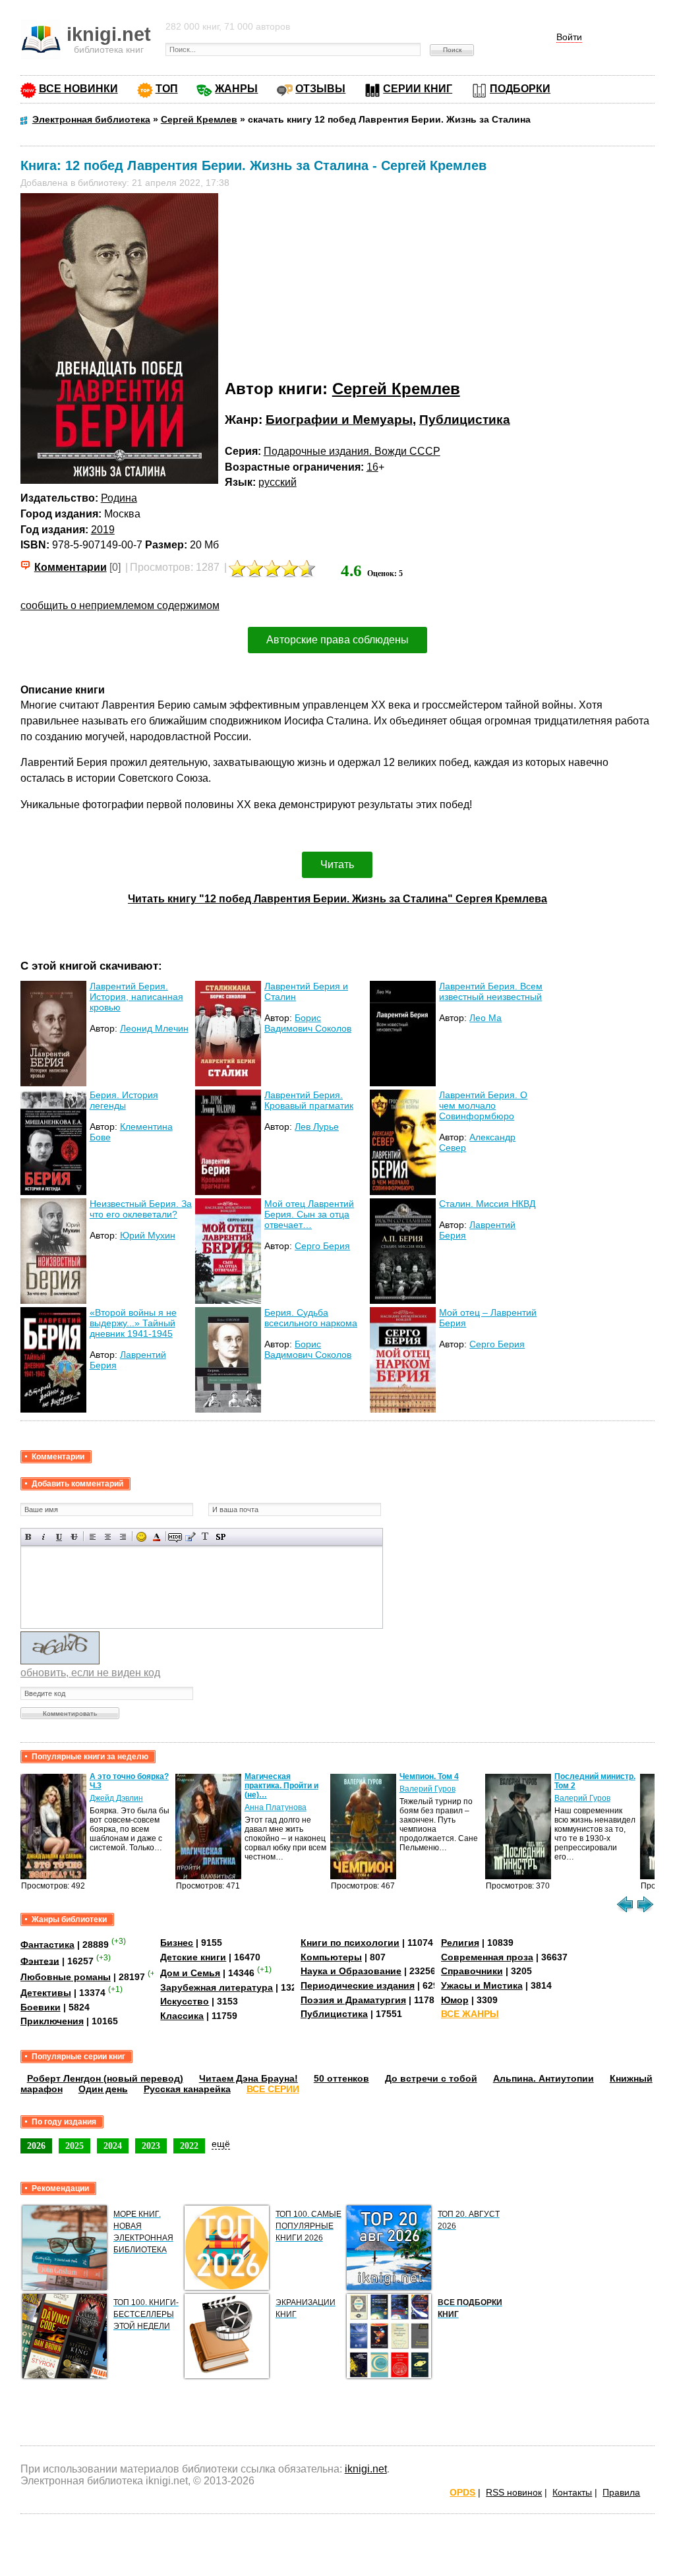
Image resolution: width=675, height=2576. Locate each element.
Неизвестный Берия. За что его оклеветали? (141, 1209)
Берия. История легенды (124, 1100)
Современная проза (487, 1957)
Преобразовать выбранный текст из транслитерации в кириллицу (205, 1537)
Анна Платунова (276, 1807)
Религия (460, 1943)
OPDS (462, 2492)
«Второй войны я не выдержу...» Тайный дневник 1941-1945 (133, 1323)
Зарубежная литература (217, 1987)
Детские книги (193, 1957)
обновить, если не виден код (90, 1673)
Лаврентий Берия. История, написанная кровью (136, 997)
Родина (119, 498)
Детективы (46, 1993)
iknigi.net (366, 2469)
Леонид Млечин (154, 1028)
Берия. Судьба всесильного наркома (311, 1318)
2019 (103, 530)
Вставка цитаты (190, 1537)
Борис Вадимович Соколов (308, 1023)
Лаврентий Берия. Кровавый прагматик (309, 1100)
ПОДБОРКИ (520, 89)
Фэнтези (40, 1960)
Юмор (455, 2000)
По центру (108, 1537)
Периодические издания (358, 1985)
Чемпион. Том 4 (429, 1776)
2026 (36, 2146)
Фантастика (47, 1945)
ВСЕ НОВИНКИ (78, 89)
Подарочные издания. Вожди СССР (352, 451)
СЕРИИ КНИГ (418, 89)
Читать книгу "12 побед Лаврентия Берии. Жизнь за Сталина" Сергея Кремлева (337, 899)
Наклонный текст (44, 1537)
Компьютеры (331, 1957)
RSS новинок (514, 2492)
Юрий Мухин (148, 1235)
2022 (189, 2146)
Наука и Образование (351, 1971)
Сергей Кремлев (396, 389)
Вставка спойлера (220, 1537)
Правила (621, 2492)
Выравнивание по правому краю (123, 1537)
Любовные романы (66, 1977)
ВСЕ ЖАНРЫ (470, 2014)
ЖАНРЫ (236, 89)
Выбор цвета (157, 1537)
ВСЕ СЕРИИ (273, 2089)
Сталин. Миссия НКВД (487, 1204)
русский (278, 482)
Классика (182, 2016)
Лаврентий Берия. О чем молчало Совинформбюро (483, 1105)
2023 (151, 2146)
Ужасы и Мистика (482, 1985)
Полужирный (29, 1537)
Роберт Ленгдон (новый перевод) (105, 2078)
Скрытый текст (175, 1537)
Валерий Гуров (427, 1789)
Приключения (52, 2021)
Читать (337, 864)
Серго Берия (322, 1246)
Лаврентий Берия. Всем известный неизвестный (491, 991)
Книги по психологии (350, 1943)
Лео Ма (485, 1018)
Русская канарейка (187, 2089)
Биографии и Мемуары (339, 420)
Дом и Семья (190, 1973)
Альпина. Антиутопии (543, 2078)
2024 (113, 2146)
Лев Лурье (317, 1127)
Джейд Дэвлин (116, 1798)
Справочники (472, 1971)
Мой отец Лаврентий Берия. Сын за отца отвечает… (309, 1214)
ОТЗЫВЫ (320, 89)
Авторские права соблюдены (337, 640)
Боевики (41, 2007)
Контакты (572, 2492)
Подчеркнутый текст (59, 1537)
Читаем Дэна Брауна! (249, 2078)
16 (372, 467)
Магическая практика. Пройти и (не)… (281, 1786)
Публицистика (465, 420)
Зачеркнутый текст (74, 1537)
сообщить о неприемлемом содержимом (120, 605)
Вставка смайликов (141, 1537)
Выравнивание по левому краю (93, 1537)
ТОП (167, 89)
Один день (103, 2089)
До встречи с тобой (431, 2078)
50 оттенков (341, 2078)
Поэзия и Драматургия (353, 2000)
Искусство (185, 2001)
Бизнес (177, 1943)
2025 (74, 2146)
